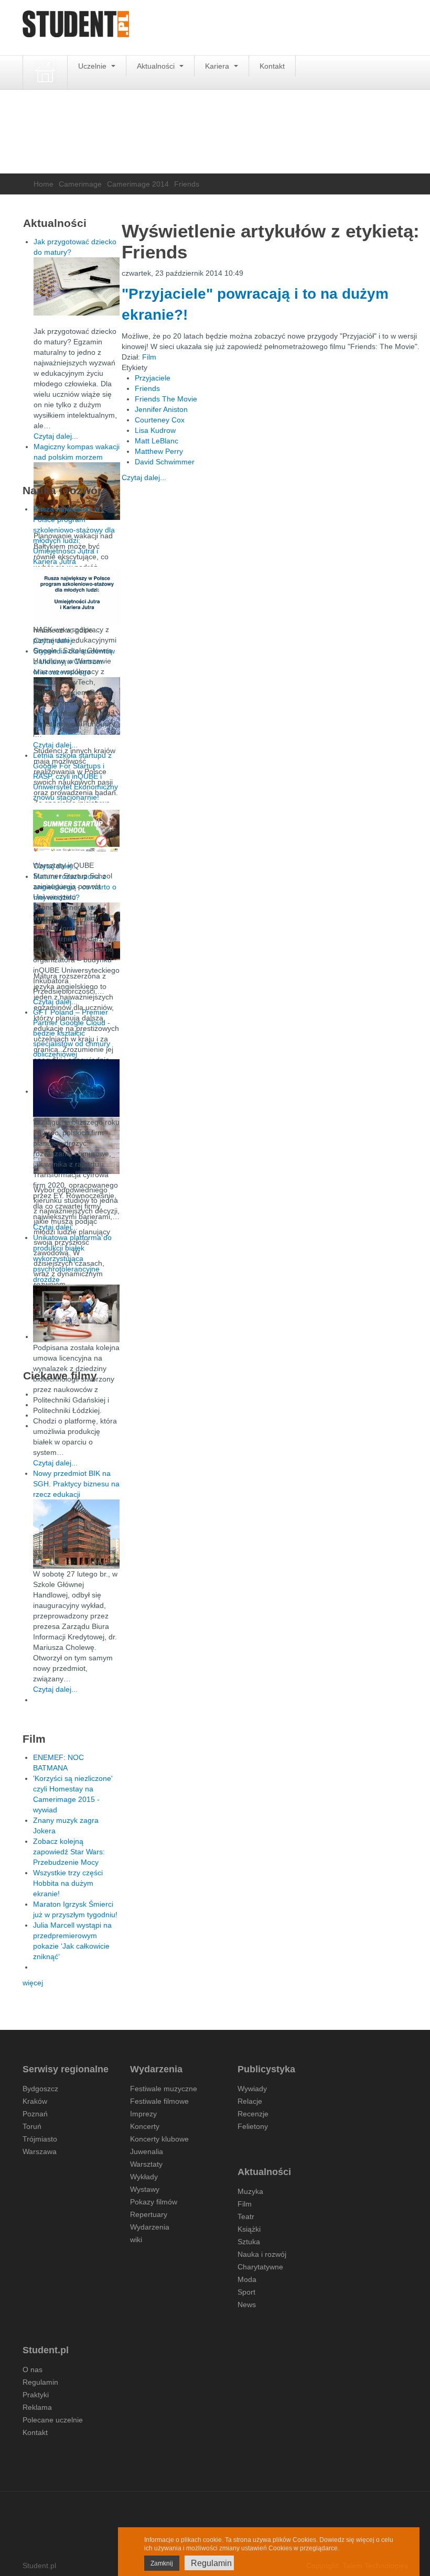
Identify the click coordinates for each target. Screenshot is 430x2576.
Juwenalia (147, 2151)
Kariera (218, 66)
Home (44, 184)
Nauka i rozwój (262, 2254)
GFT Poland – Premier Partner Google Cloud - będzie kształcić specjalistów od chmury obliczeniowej (72, 1033)
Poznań (35, 2114)
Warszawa (40, 2151)
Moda (247, 2279)
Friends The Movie (166, 399)
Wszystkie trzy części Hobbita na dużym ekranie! (68, 1883)
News (247, 2305)
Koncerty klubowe (159, 2139)
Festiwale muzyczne (164, 2089)
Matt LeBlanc (157, 441)
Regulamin (40, 2382)
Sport (246, 2292)
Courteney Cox (160, 420)
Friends (147, 388)
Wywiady (252, 2089)
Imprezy (143, 2114)
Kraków (35, 2101)
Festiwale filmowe (159, 2101)
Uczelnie (93, 66)
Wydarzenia (150, 2227)
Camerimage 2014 (138, 184)
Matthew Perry (159, 451)
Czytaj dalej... (144, 477)
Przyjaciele (153, 378)
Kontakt (272, 66)
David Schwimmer (165, 462)
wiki (136, 2240)
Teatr (246, 2216)
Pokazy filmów (154, 2202)
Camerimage (80, 184)
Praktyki (36, 2395)
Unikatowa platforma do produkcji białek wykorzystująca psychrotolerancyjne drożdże (72, 1258)
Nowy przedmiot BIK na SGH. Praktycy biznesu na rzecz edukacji (76, 1484)
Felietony (253, 2126)
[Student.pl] (76, 28)
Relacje (250, 2101)
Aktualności (157, 66)
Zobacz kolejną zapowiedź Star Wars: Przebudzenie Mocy (69, 1852)
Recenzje (253, 2114)
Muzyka (250, 2191)
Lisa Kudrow (155, 430)
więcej (33, 1983)
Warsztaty (146, 2164)
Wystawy (145, 2189)
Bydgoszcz (40, 2089)
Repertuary (149, 2214)
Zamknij (162, 2563)
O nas (33, 2370)
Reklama (37, 2407)
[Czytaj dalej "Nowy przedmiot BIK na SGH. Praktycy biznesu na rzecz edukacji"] (76, 1534)
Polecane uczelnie (53, 2420)
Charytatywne (260, 2267)
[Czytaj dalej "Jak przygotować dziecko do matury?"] (77, 286)
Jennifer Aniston (161, 409)
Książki (249, 2229)
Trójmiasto (40, 2139)
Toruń (32, 2126)
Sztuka (249, 2242)
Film (149, 357)
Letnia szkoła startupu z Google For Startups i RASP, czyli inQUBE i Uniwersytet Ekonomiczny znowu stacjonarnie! (76, 776)
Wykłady (144, 2177)
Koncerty (145, 2126)
